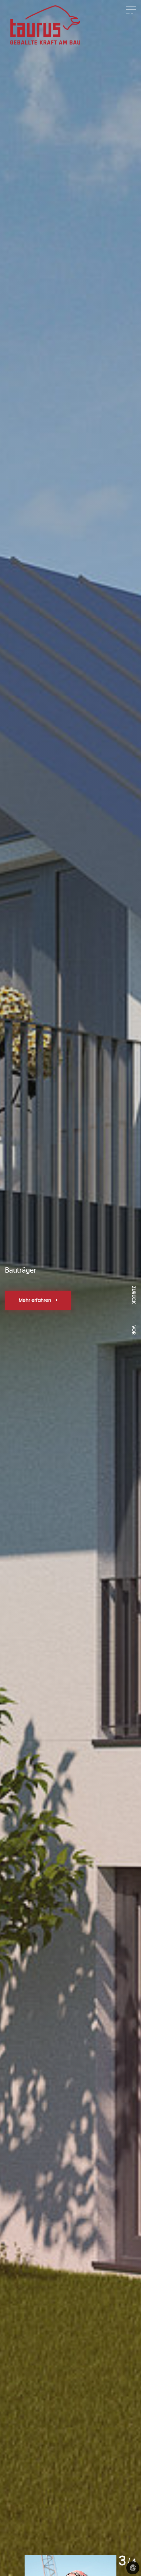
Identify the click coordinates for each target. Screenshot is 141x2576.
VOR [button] (133, 1330)
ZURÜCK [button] (133, 1293)
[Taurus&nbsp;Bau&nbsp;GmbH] (45, 25)
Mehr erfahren (36, 1300)
